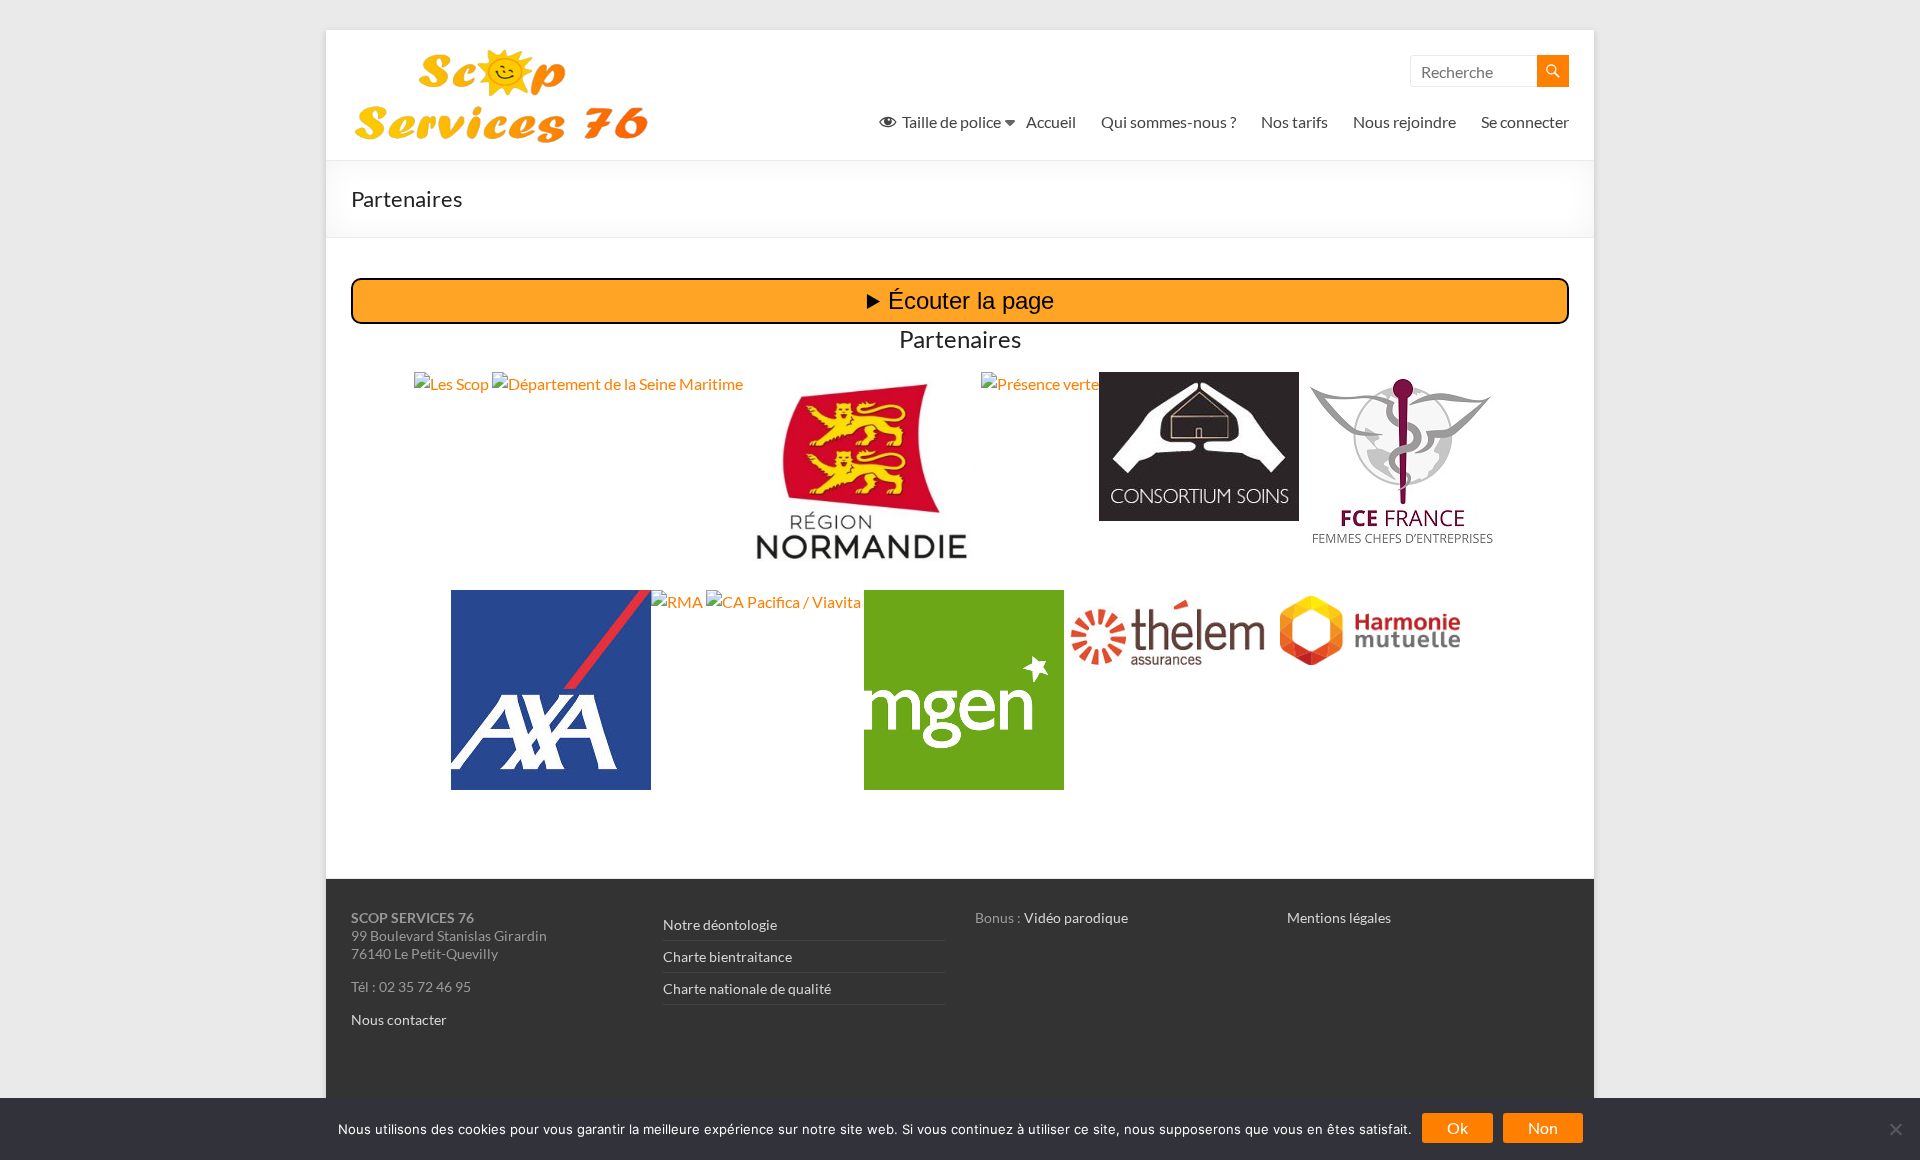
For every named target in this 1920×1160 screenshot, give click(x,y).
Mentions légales (1339, 917)
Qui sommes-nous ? (1168, 121)
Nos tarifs (1294, 121)
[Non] (1895, 1129)
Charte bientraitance (727, 956)
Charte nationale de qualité (747, 988)
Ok (1457, 1127)
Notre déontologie (720, 924)
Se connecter (1525, 121)
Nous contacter (399, 1019)
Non (1543, 1127)
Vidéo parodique (1076, 917)
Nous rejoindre (1404, 121)
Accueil (1051, 121)
